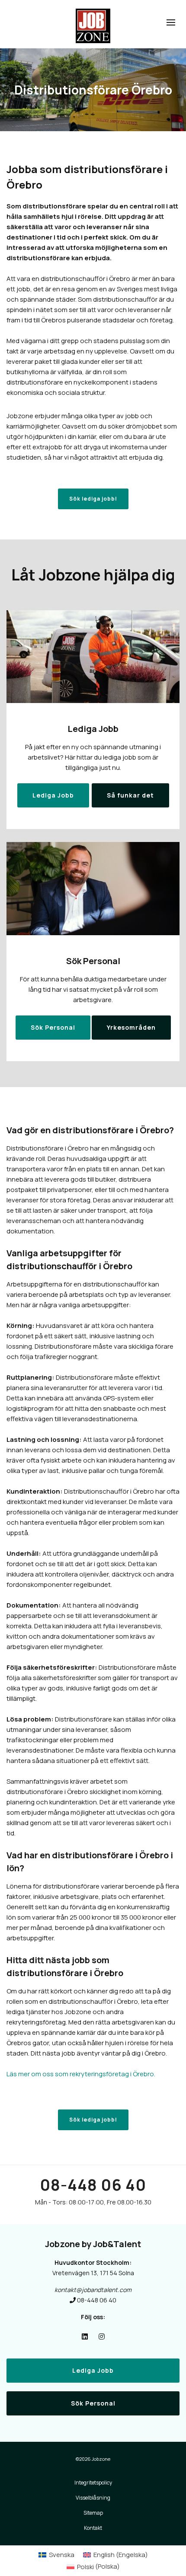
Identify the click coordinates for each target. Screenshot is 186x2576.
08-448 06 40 (93, 2185)
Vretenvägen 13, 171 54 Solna (93, 2273)
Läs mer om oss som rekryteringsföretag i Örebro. (81, 2074)
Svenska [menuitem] (62, 2555)
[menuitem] (56, 2555)
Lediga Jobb (93, 2370)
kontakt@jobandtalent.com (93, 2290)
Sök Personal (93, 2403)
